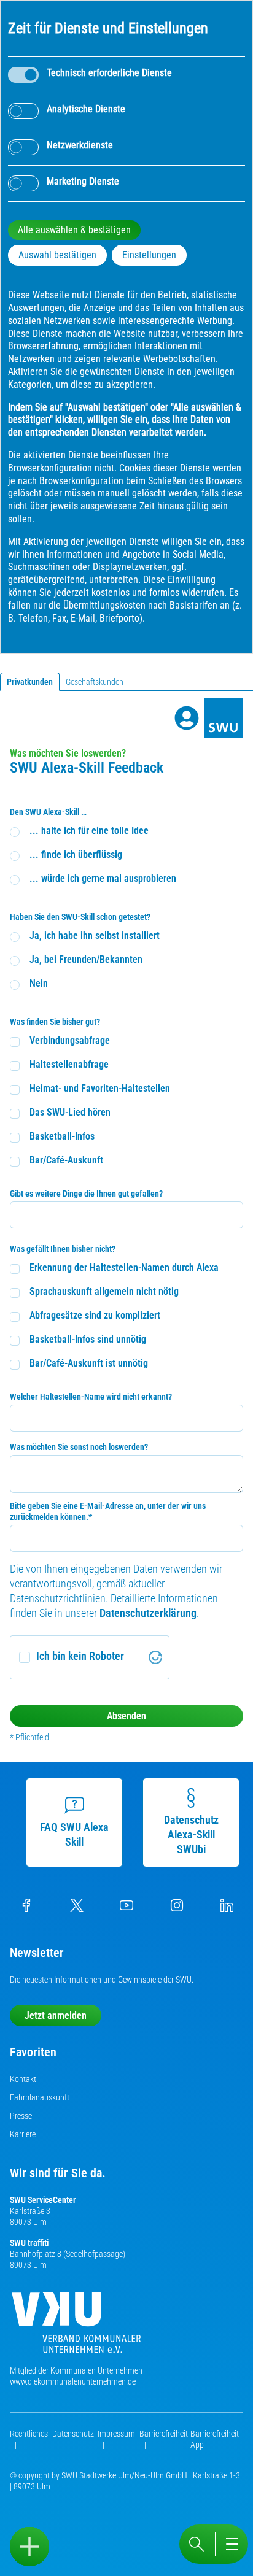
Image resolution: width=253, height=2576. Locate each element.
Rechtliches (29, 2434)
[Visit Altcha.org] (155, 1657)
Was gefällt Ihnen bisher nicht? (63, 1249)
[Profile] (187, 718)
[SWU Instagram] (177, 1909)
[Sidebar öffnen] (29, 2547)
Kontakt (23, 2079)
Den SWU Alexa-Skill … (48, 812)
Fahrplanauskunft (40, 2097)
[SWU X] (77, 1909)
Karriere (23, 2134)
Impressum (116, 2434)
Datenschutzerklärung (148, 1613)
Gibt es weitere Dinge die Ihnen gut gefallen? (86, 1194)
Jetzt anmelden (56, 2015)
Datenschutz (73, 2434)
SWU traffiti (29, 2243)
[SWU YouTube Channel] (126, 1909)
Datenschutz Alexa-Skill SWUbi (191, 1834)
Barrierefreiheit (164, 2434)
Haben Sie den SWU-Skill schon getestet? (80, 917)
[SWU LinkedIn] (227, 1909)
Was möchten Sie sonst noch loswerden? (79, 1447)
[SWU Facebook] (26, 1909)
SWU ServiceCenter (43, 2200)
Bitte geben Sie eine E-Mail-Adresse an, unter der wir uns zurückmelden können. (108, 1511)
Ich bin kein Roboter (80, 1656)
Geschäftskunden (95, 682)
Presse (21, 2116)
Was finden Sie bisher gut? (55, 1022)
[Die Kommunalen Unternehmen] (76, 2327)
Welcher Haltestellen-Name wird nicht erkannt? (91, 1397)
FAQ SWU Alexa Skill (74, 1834)
